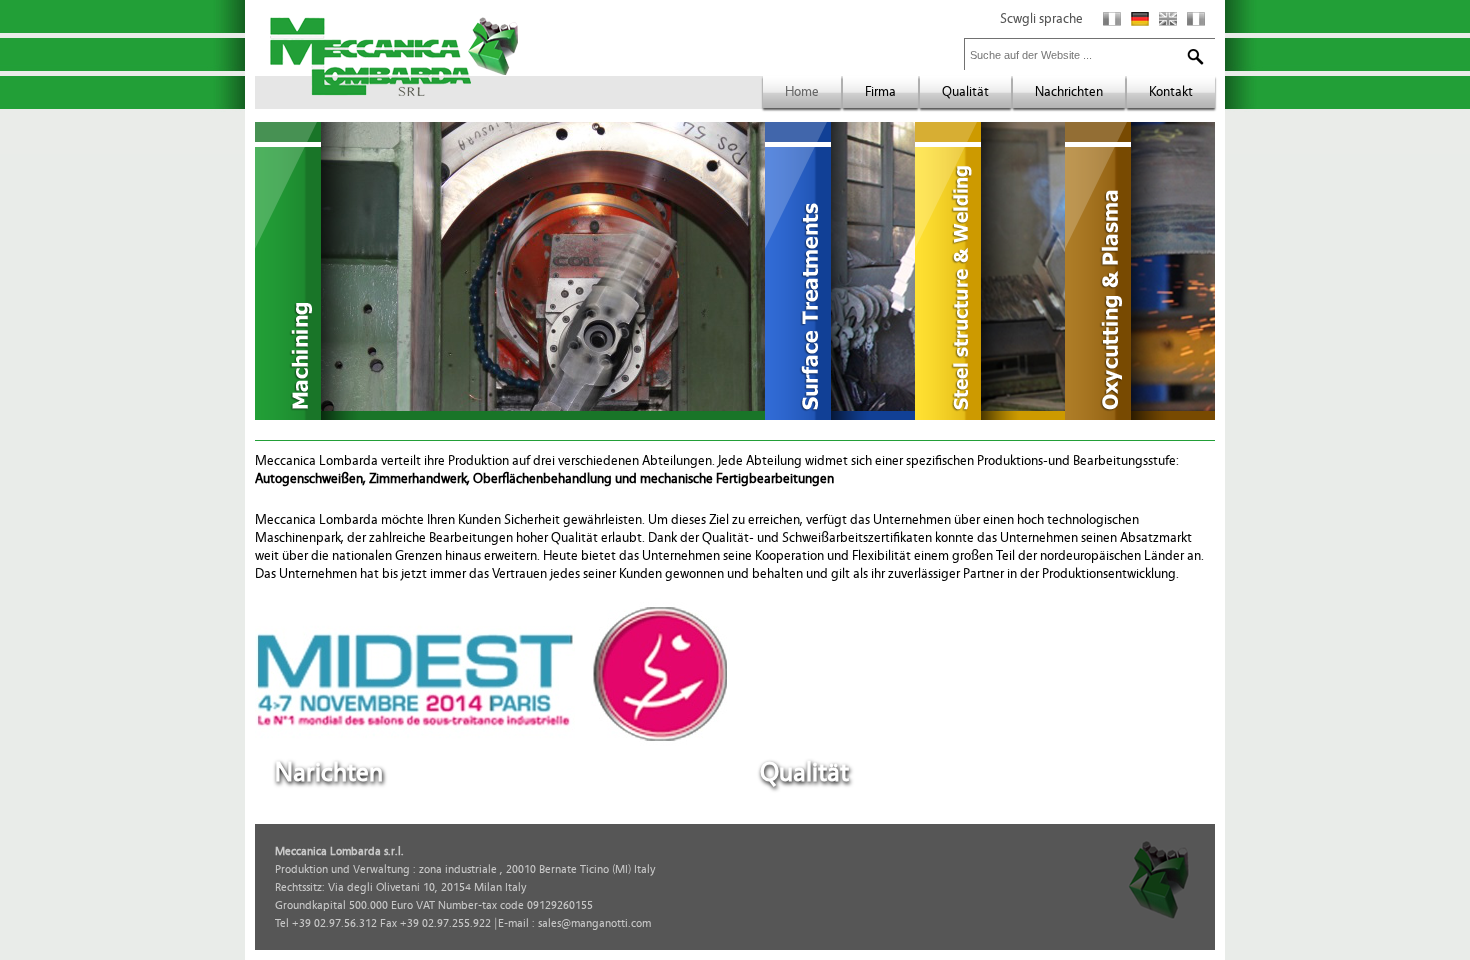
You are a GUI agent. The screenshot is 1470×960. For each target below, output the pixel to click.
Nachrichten (1069, 92)
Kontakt (1171, 92)
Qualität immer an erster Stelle (1090, 777)
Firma (880, 92)
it (1112, 19)
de (1140, 19)
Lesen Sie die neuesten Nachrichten (592, 777)
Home (802, 92)
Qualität (965, 92)
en (1168, 19)
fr (1196, 19)
